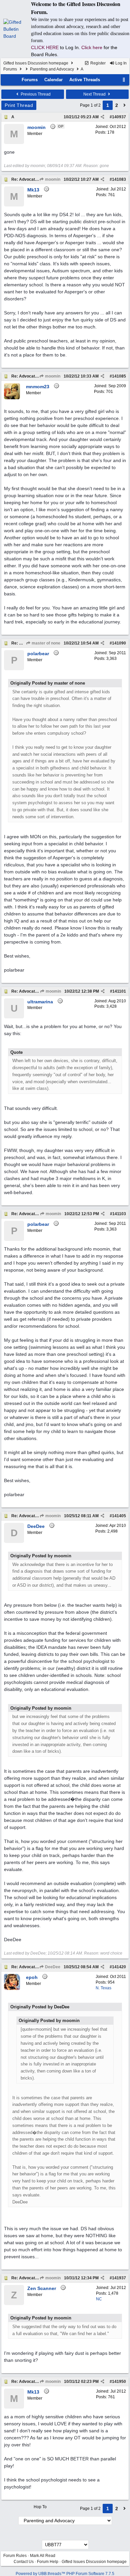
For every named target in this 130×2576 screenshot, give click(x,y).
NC (99, 2299)
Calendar (53, 80)
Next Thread (95, 94)
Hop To (40, 2507)
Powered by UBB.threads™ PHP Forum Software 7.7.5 (65, 2574)
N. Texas (103, 1988)
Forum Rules (15, 2556)
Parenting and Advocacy (52, 69)
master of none (45, 643)
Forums (10, 69)
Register (97, 63)
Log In (120, 63)
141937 (119, 2278)
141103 (119, 1214)
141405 (119, 1516)
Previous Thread (35, 94)
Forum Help (48, 2562)
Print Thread (19, 105)
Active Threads (85, 80)
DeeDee (52, 1967)
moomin (52, 179)
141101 (119, 991)
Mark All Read (43, 2556)
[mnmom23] (12, 398)
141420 (119, 1967)
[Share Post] (102, 117)
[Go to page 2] (125, 105)
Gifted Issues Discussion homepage (36, 63)
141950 (119, 2382)
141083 (119, 179)
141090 (119, 643)
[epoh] (12, 1989)
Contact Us (24, 2562)
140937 (119, 117)
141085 (119, 376)
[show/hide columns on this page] (124, 80)
